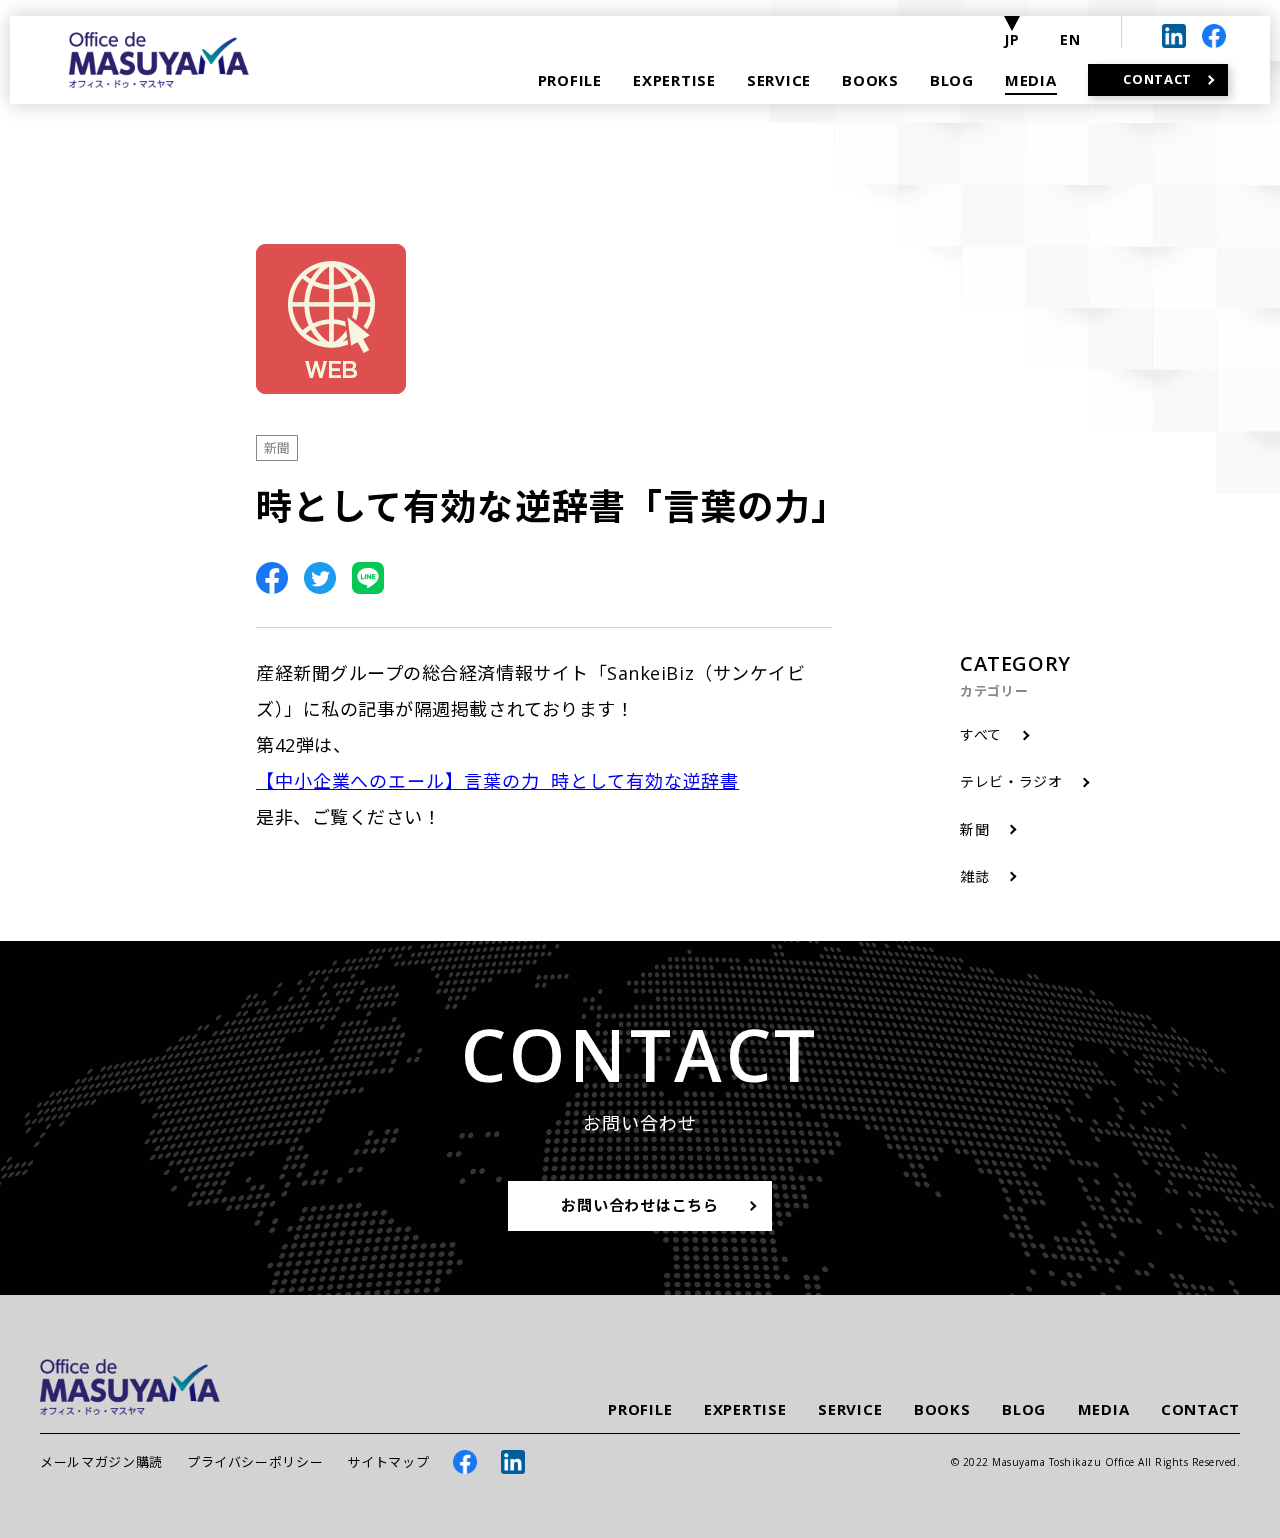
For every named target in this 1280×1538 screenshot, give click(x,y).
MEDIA (1104, 1409)
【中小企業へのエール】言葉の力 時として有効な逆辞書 (497, 781)
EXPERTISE (745, 1409)
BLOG (1024, 1409)
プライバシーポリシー (255, 1462)
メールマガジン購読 (101, 1462)
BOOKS (942, 1409)
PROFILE (640, 1409)
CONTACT (1200, 1409)
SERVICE (850, 1409)
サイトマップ (388, 1462)
